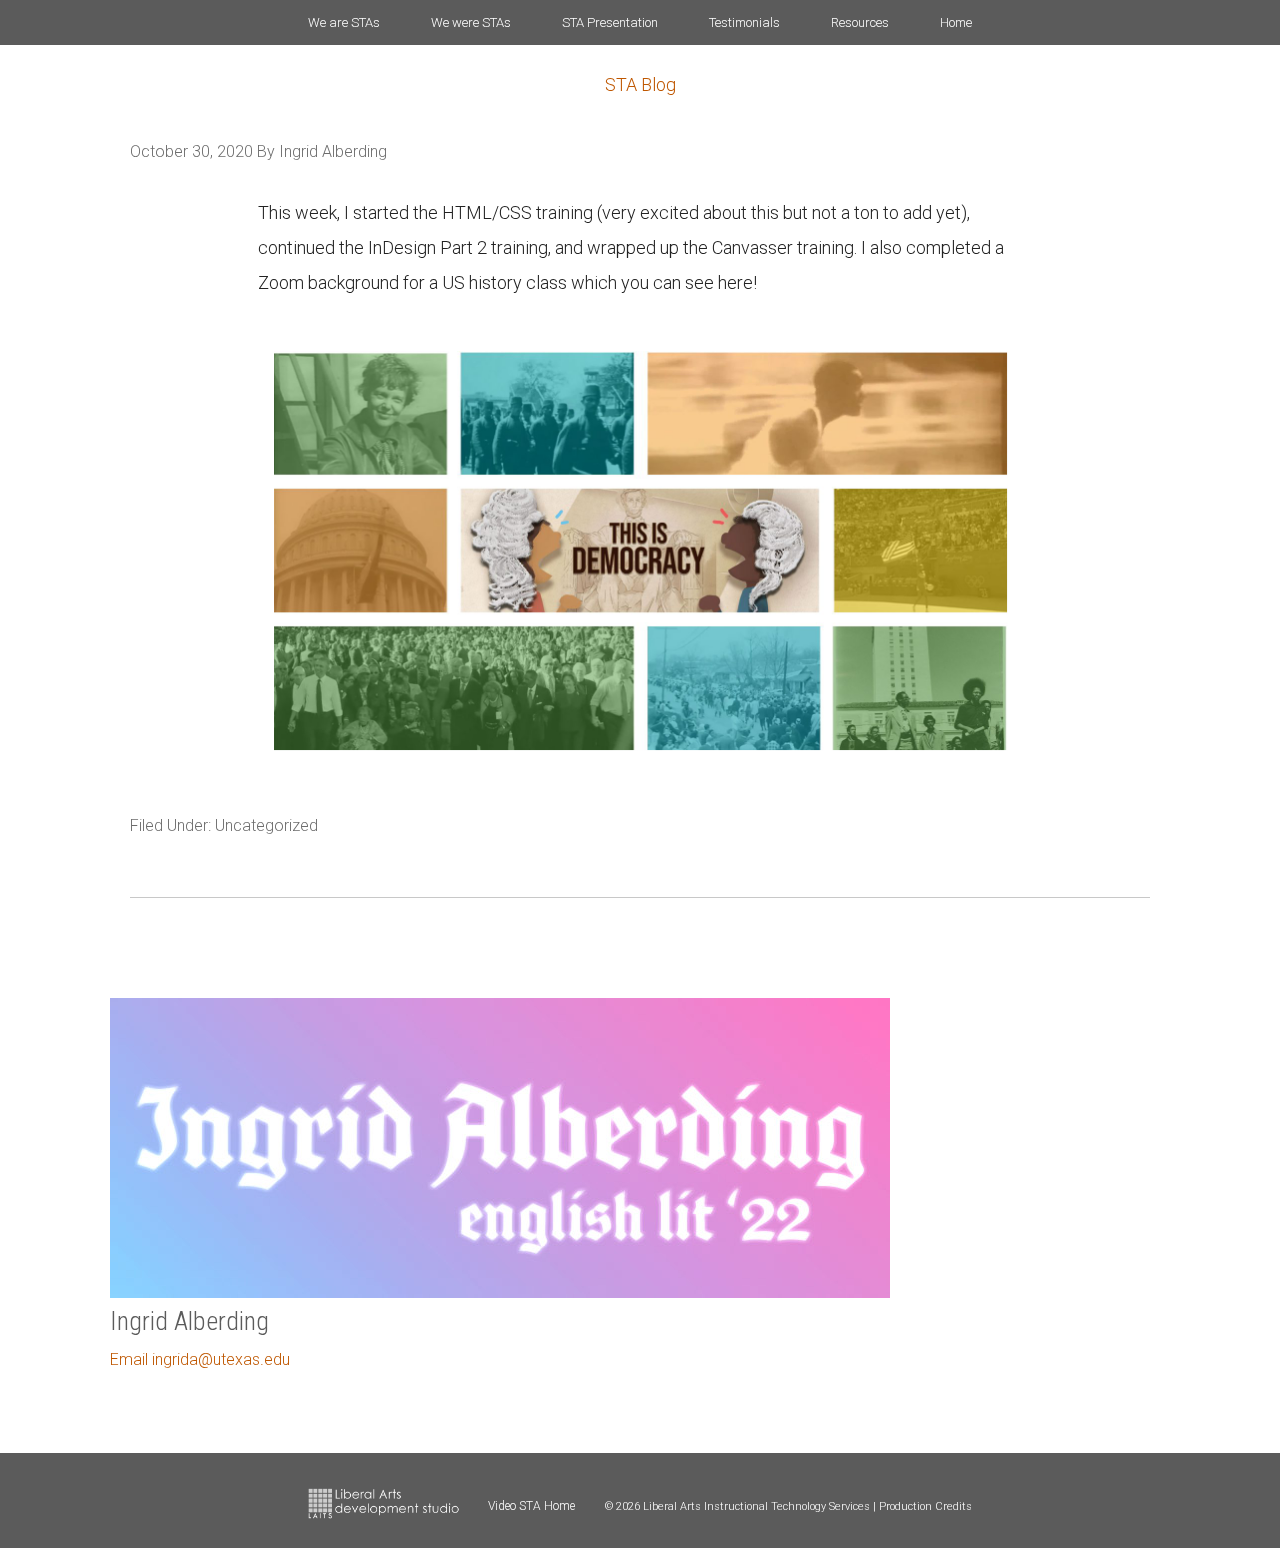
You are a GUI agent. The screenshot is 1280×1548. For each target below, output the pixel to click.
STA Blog (640, 84)
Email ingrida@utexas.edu (200, 1359)
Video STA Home (531, 1506)
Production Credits (925, 1506)
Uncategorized (266, 825)
